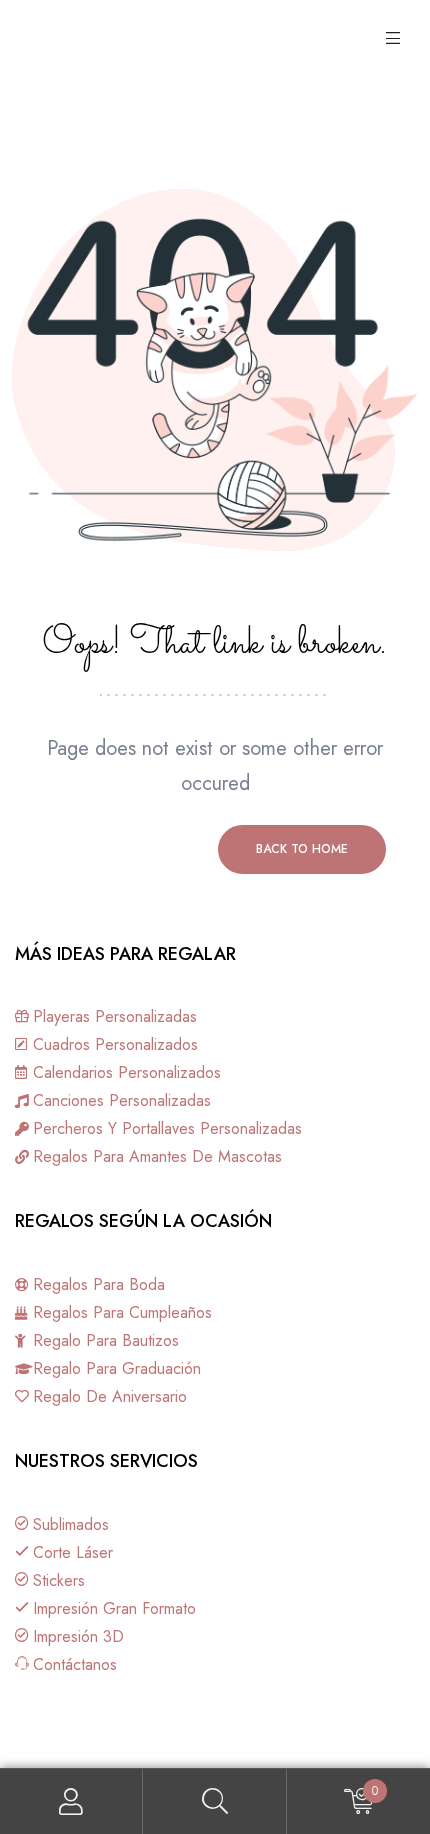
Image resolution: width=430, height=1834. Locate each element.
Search (214, 1801)
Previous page (128, 849)
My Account (71, 1801)
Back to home (302, 849)
